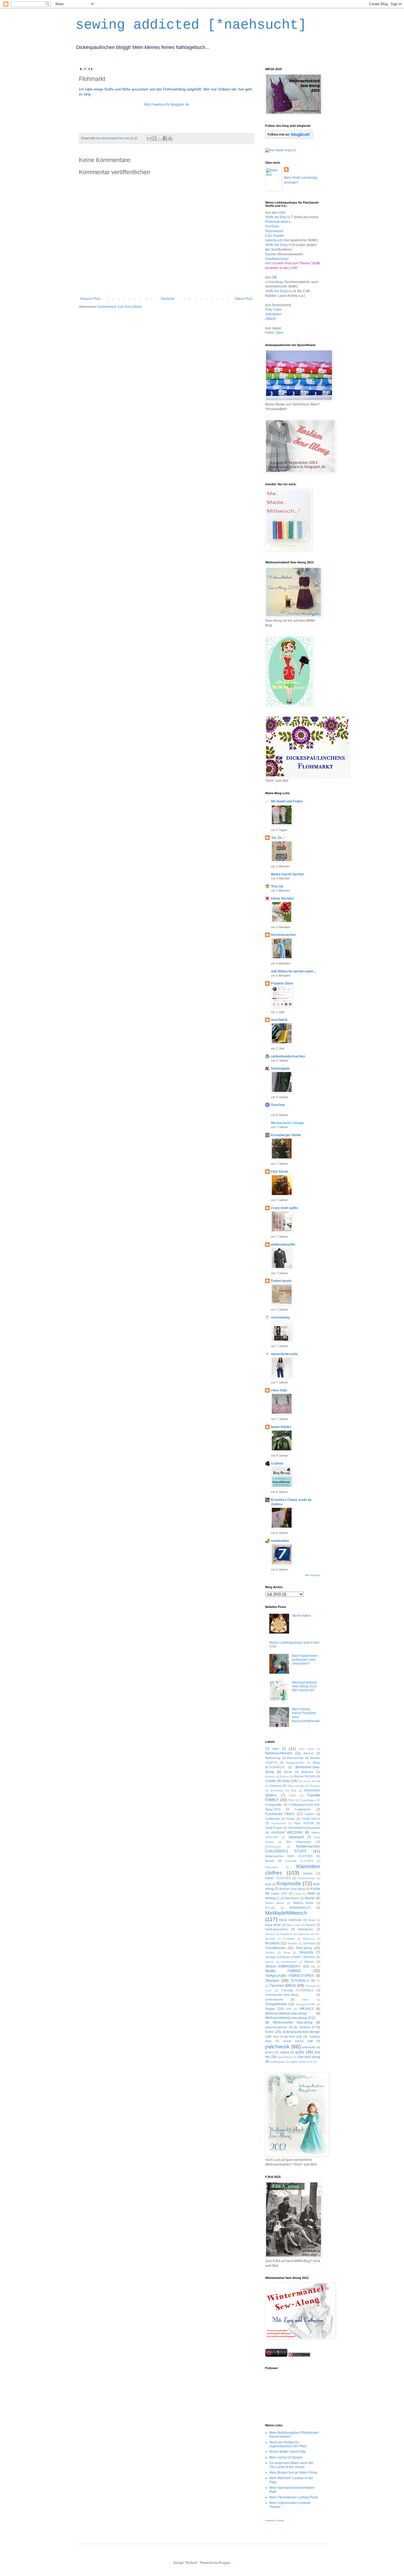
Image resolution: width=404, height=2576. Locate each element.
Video (306, 2000)
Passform (287, 1934)
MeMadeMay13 (300, 1908)
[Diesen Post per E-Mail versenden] (149, 138)
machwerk (279, 1020)
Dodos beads (281, 1281)
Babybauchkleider (279, 1753)
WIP (289, 2009)
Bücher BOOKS (305, 1776)
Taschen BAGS (283, 1985)
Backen (308, 1753)
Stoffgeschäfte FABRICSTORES (290, 1976)
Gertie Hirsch (311, 1819)
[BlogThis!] (154, 138)
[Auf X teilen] (160, 138)
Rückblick (272, 1943)
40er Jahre (306, 1749)
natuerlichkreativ (284, 1354)
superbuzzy (274, 240)
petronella (309, 2047)
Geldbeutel (272, 1819)
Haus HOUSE (304, 1823)
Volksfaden (273, 314)
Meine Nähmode (290, 1920)
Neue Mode (273, 1925)
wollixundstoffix (283, 1245)
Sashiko (293, 1943)
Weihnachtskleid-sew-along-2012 (290, 2018)
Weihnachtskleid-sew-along (286, 2013)
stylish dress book (301, 2062)
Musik (312, 1920)
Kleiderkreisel (307, 1878)
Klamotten (272, 1867)
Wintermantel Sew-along (293, 2023)
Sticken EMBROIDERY (283, 1966)
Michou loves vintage (287, 1123)
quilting (285, 2052)
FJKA (293, 1795)
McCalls (270, 1908)
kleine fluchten (282, 898)
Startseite (168, 299)
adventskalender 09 (279, 2027)
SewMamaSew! (277, 259)
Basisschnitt (295, 1758)
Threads (311, 1986)
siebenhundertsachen (288, 1056)
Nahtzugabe (280, 1068)
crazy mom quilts (284, 1208)
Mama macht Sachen (287, 874)
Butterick (307, 1772)
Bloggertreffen (295, 1763)
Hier (268, 263)
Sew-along (304, 1948)
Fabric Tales (274, 333)
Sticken (309, 1962)
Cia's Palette (275, 236)
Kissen (270, 1861)
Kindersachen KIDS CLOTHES (289, 1856)
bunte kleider (281, 1427)
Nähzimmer (306, 1929)
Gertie (290, 1819)
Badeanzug (273, 1758)
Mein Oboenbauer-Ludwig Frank (294, 2497)
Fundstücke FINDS (280, 1814)
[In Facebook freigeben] (165, 138)
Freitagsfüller (274, 1805)
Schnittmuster (275, 1948)
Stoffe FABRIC (283, 1971)
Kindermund (273, 1847)
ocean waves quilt (298, 2041)
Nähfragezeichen (277, 1929)
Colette (271, 1781)
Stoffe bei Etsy (276, 217)
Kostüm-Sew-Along (292, 1889)
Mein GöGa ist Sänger (286, 2457)
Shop (287, 1952)
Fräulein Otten (282, 983)
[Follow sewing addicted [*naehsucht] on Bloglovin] (289, 137)
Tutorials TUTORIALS (297, 1990)
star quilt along (309, 2057)
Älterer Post (244, 299)
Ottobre (270, 1934)
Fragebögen (308, 1800)
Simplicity (306, 1952)
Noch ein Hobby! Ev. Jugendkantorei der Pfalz (288, 2444)
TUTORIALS (300, 1981)
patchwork (277, 2047)
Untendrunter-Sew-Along (282, 1995)
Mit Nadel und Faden (287, 801)
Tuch (268, 1990)
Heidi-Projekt (274, 1828)
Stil (313, 1967)
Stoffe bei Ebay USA (281, 245)
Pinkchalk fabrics (278, 222)
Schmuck (309, 1943)
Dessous (276, 1786)
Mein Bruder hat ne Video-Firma (293, 2473)
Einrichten (277, 1790)
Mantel (310, 1898)
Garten (309, 1814)
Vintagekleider (276, 2004)
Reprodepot (274, 231)
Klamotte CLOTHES (299, 1861)
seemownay (280, 1317)
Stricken (272, 1980)
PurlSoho (272, 226)
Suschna (278, 1105)
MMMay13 (272, 1898)
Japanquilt (296, 1837)
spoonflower (285, 2057)
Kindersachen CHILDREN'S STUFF (293, 1849)
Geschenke (279, 1823)
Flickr (292, 1800)
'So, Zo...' (278, 838)
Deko (286, 1781)
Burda (288, 1772)
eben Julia (279, 1390)
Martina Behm (303, 1903)
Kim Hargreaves (299, 1842)
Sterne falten (301, 1616)
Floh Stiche (280, 1172)
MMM (311, 1893)
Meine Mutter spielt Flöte (288, 2452)
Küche (315, 1889)
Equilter (271, 254)
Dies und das (296, 1786)
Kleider (308, 1873)
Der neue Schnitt (309, 1781)
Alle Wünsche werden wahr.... (294, 971)
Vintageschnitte (306, 2004)
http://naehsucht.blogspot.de (166, 104)
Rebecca (309, 1939)
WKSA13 (307, 2009)
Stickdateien (289, 1962)
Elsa (294, 1790)
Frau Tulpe (273, 309)
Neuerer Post (90, 299)
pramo (269, 2052)
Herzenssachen (283, 935)
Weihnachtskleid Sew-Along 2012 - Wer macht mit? (305, 1686)
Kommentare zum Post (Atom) (120, 307)
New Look (293, 1925)
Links (297, 1894)
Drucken (315, 1786)
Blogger (224, 2563)
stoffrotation (278, 2062)
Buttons (270, 1776)
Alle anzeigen (313, 1575)
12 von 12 (276, 1749)
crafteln (277, 1464)
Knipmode (289, 1883)
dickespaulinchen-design (301, 2032)
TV (318, 1981)
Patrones (304, 1934)
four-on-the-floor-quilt (287, 2037)
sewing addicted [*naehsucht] (191, 25)
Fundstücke (303, 1809)
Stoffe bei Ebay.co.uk (281, 291)
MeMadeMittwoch (286, 1913)
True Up (277, 886)
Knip (268, 1884)
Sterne (269, 1962)
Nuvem (310, 1925)
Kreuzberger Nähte (286, 1135)
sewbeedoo (280, 1541)
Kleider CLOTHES (278, 1878)
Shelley (270, 1952)
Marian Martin (275, 1903)
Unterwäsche (274, 1999)
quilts (300, 2052)
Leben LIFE (279, 1893)
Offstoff (270, 319)
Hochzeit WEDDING (287, 1832)
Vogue (270, 2009)
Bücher (285, 1776)
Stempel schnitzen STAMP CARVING (290, 1957)
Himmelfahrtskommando (304, 1828)
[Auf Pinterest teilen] (170, 138)
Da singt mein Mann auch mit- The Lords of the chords (292, 2465)
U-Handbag (274, 282)
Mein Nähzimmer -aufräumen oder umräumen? (306, 1660)
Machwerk (292, 1898)
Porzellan (289, 1939)
